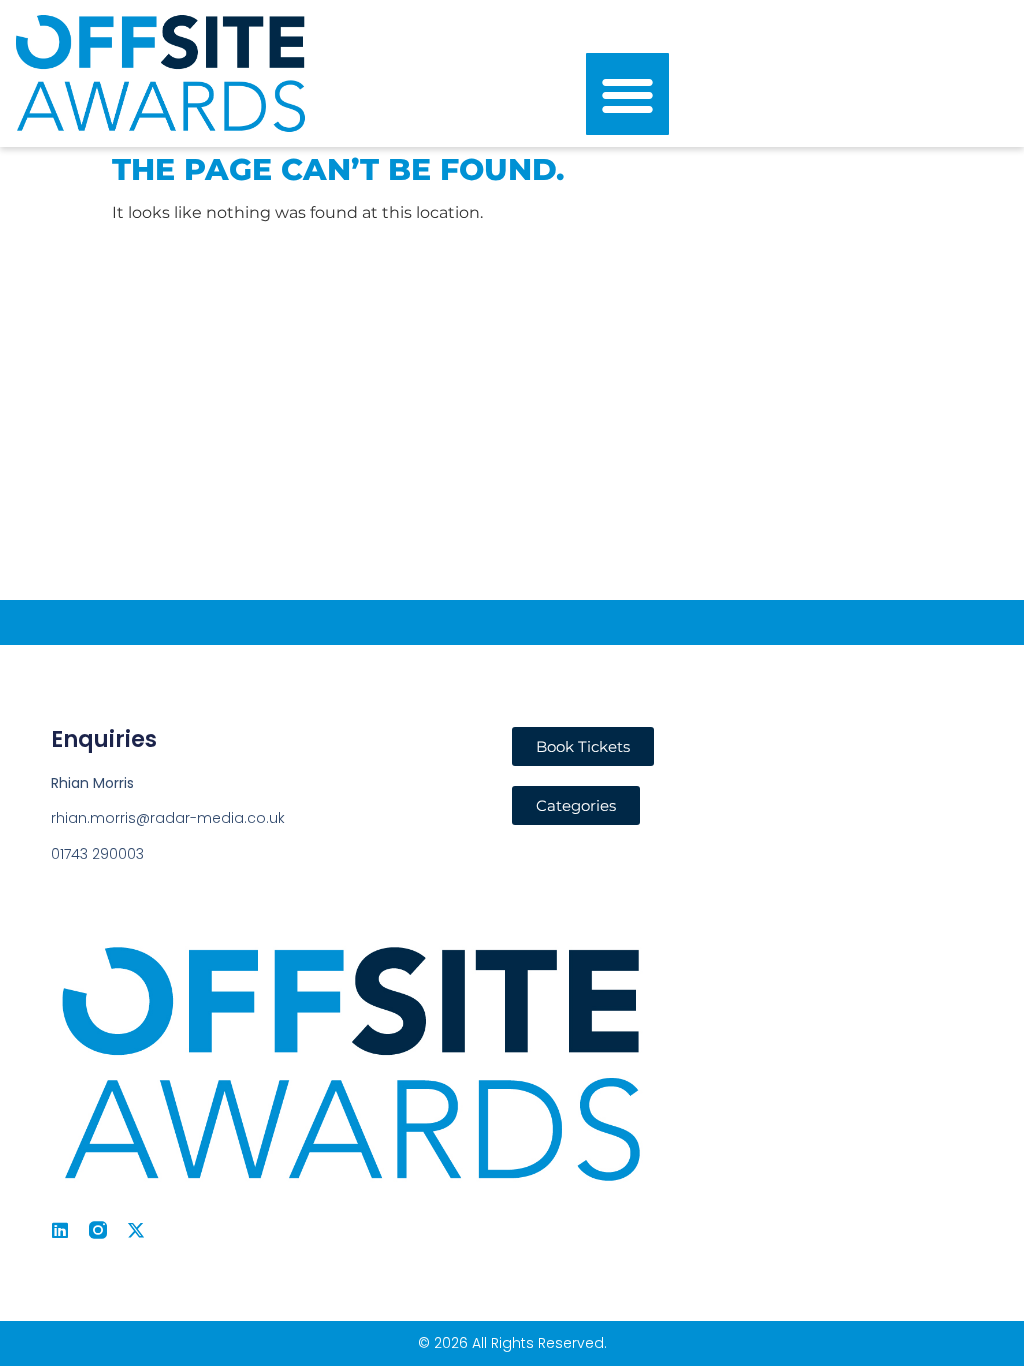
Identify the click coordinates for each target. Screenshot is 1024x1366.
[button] (627, 94)
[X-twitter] (136, 1230)
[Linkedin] (60, 1230)
